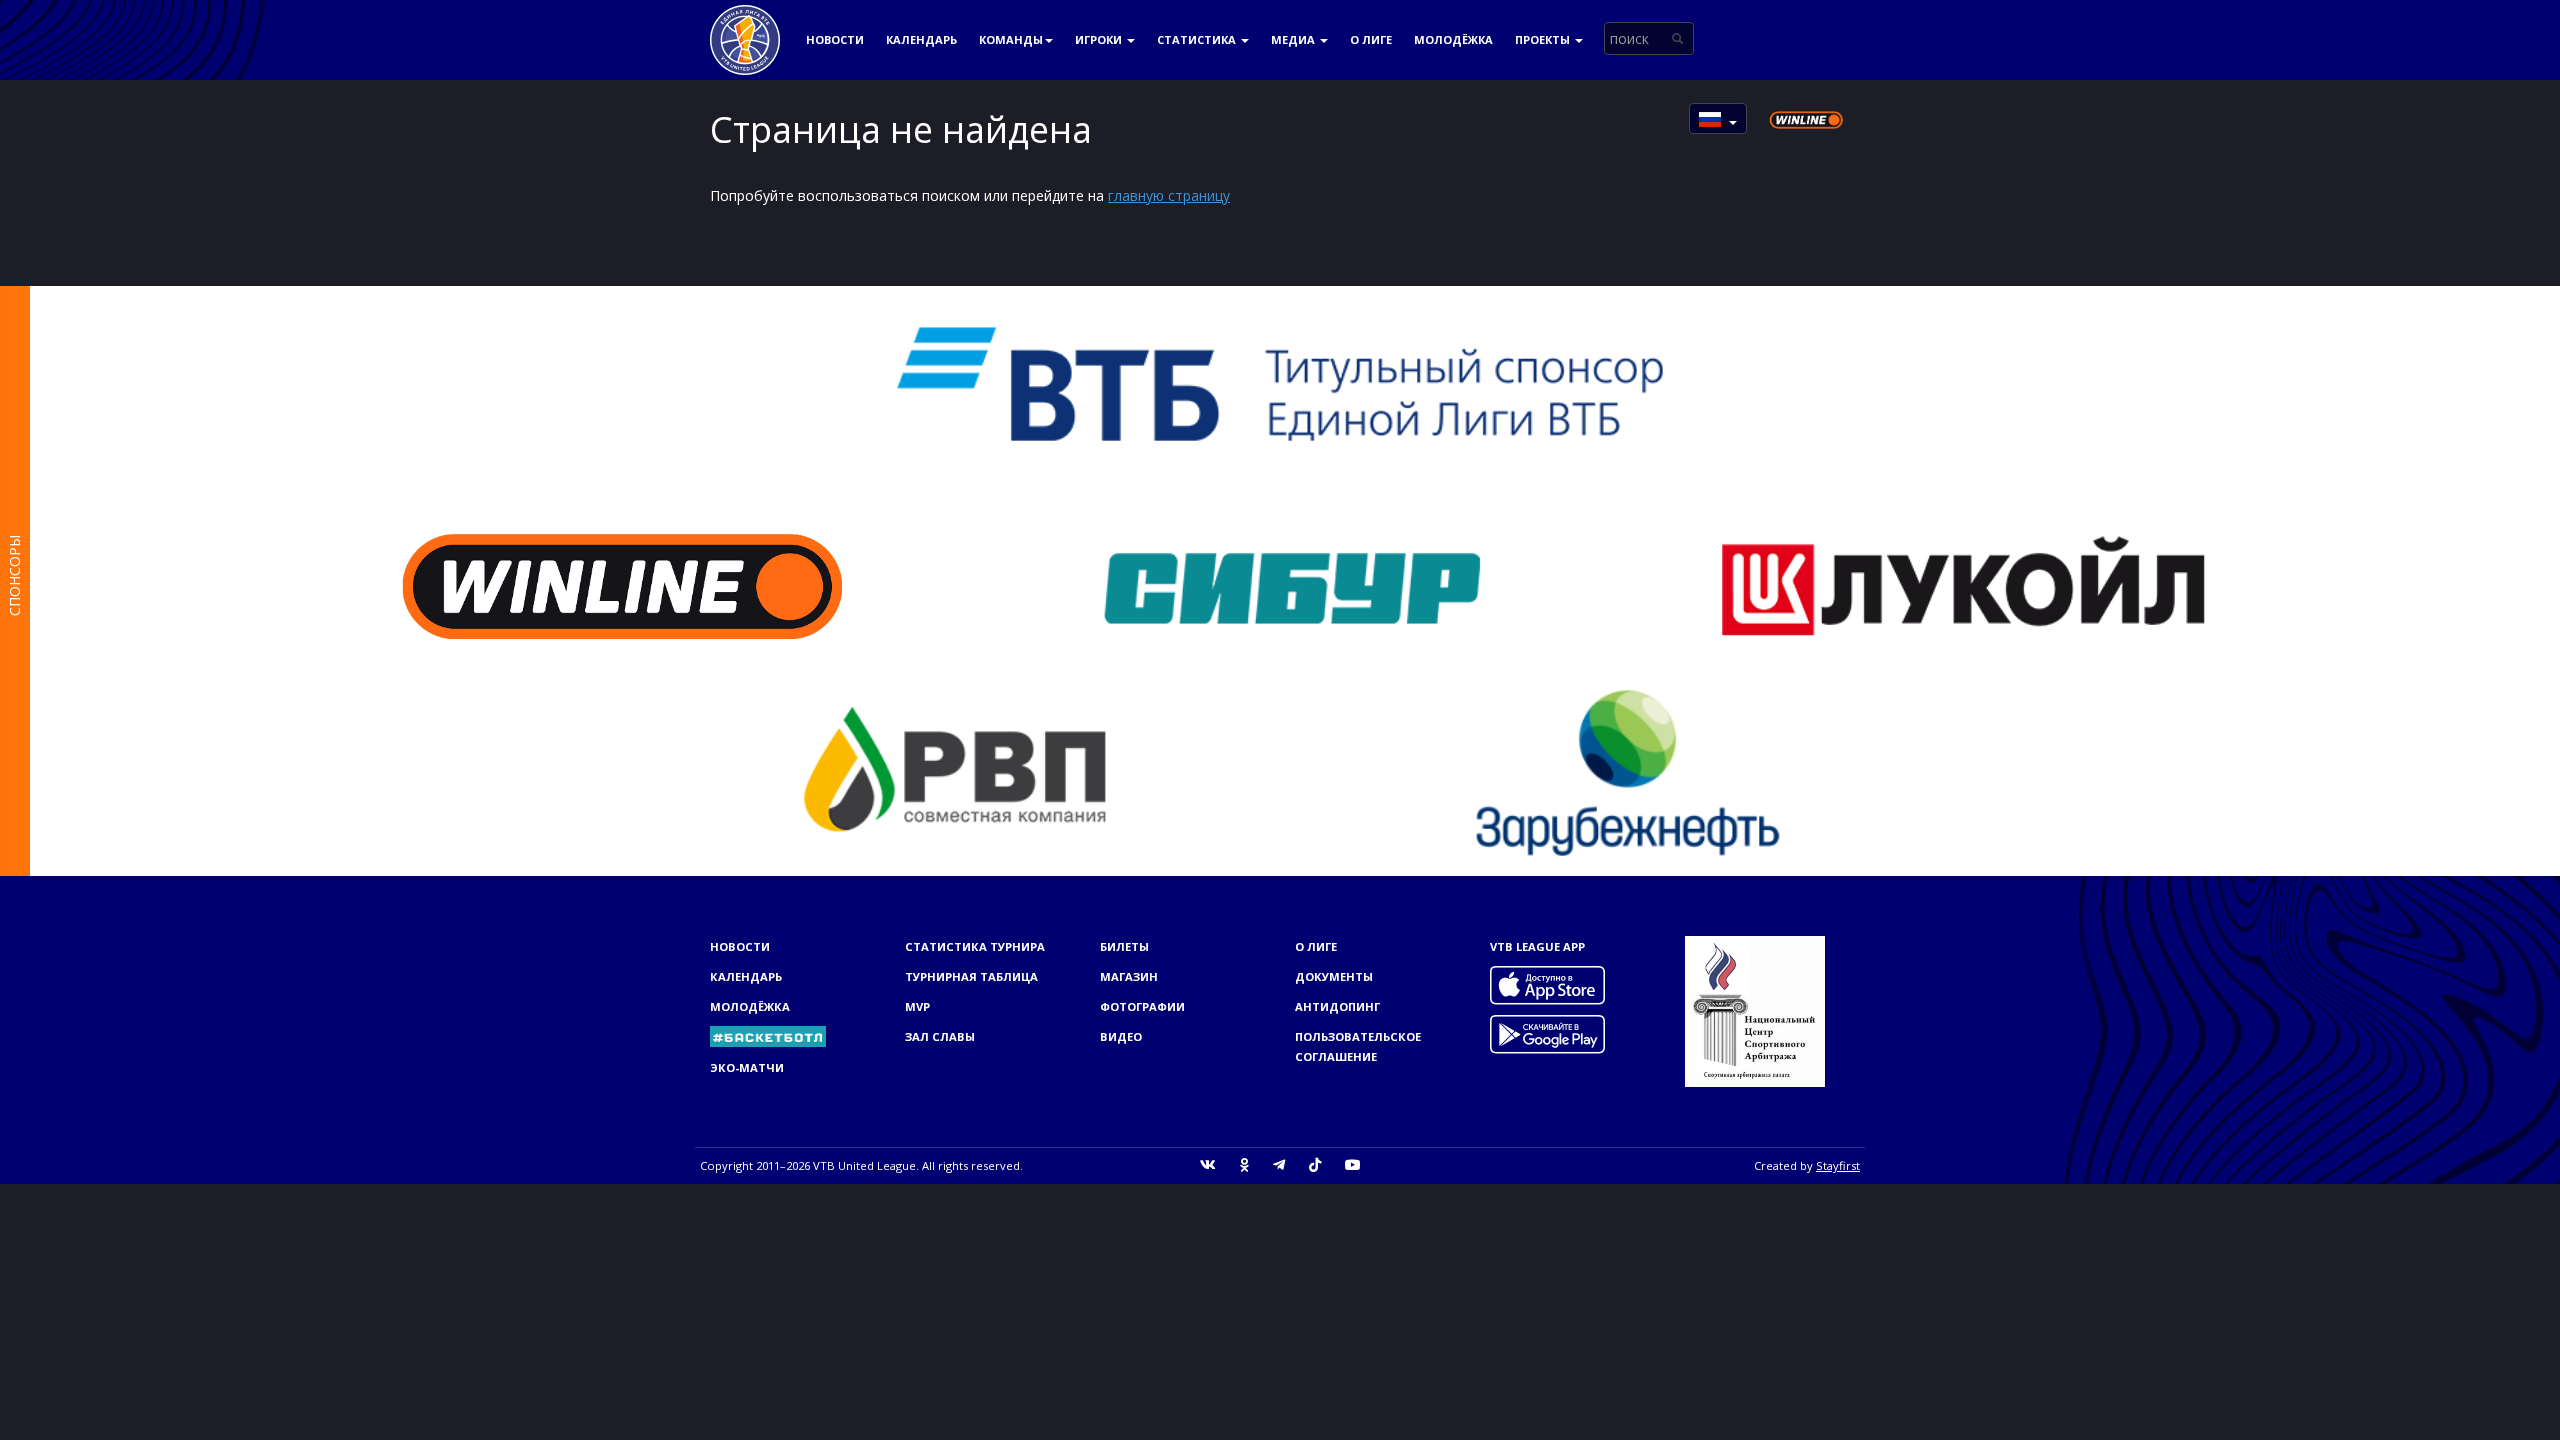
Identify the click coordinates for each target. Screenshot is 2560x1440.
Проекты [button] (1544, 39)
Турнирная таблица (971, 976)
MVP (917, 1006)
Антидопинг (1337, 1006)
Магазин (1129, 976)
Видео (1121, 1036)
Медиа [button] (1294, 39)
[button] (1718, 118)
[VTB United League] (745, 25)
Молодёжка (1453, 39)
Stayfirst (1838, 1165)
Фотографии (1142, 1006)
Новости (835, 39)
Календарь (921, 39)
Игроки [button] (1100, 39)
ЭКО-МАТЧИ (747, 1067)
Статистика (1198, 39)
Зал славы (940, 1036)
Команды (1011, 39)
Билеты (1124, 946)
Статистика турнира (975, 946)
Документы (1334, 976)
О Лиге (1371, 39)
